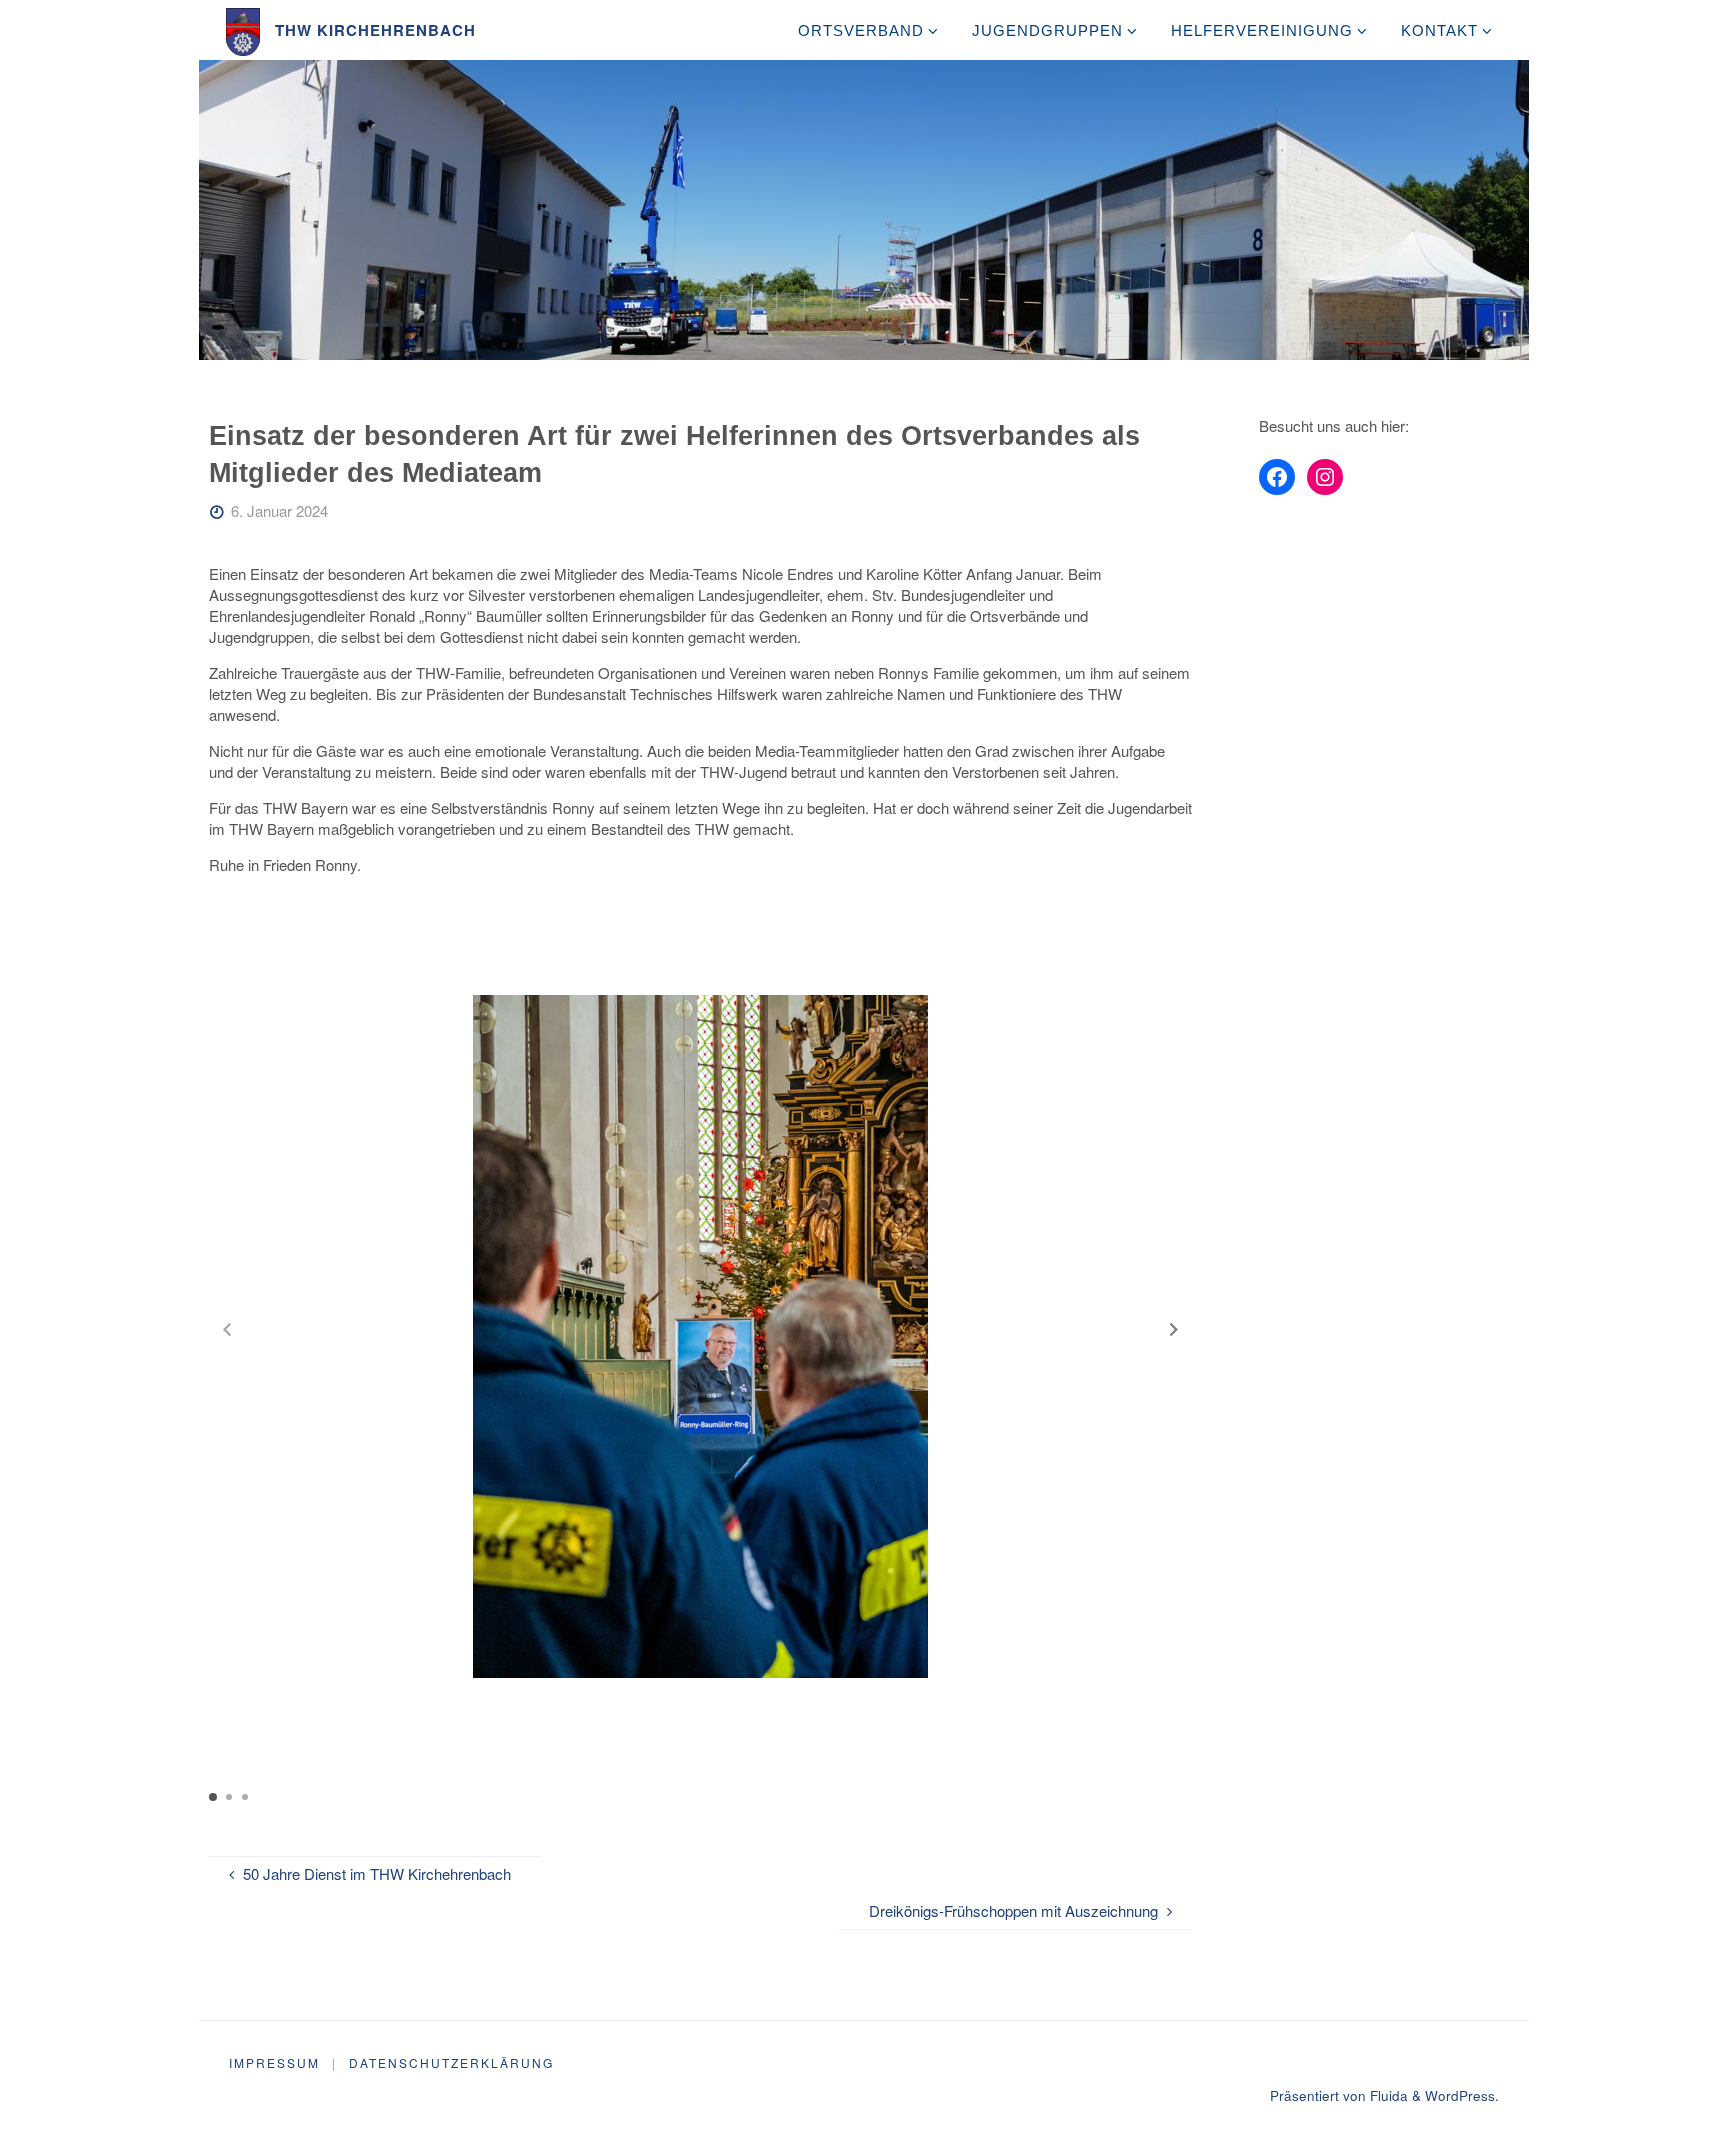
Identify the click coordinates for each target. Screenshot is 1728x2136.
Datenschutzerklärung (451, 2062)
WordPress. (1462, 2095)
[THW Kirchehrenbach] (243, 29)
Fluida (1387, 2095)
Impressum (274, 2062)
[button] (1174, 1329)
